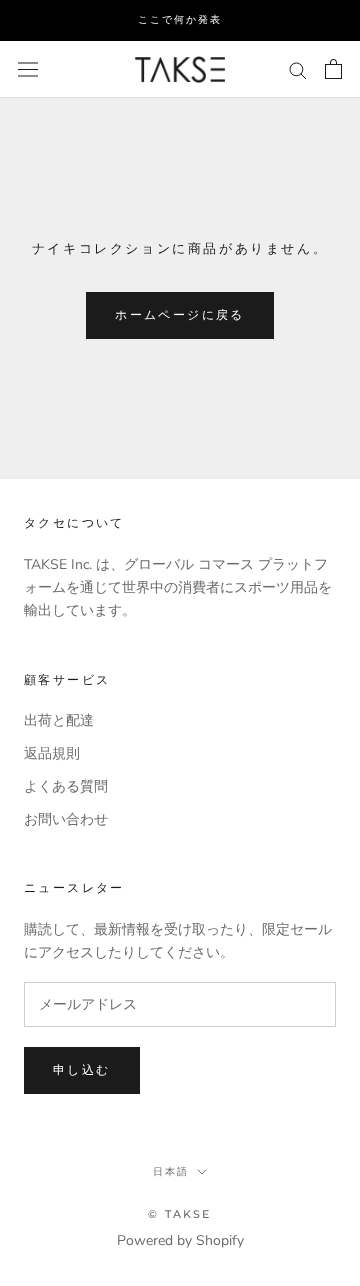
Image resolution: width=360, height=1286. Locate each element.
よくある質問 (66, 786)
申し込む (82, 1069)
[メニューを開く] (28, 68)
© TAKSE (179, 1214)
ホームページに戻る (180, 314)
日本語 (171, 1171)
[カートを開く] (333, 69)
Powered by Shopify (180, 1240)
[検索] (298, 69)
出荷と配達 (59, 720)
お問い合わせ (66, 819)
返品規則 (52, 753)
